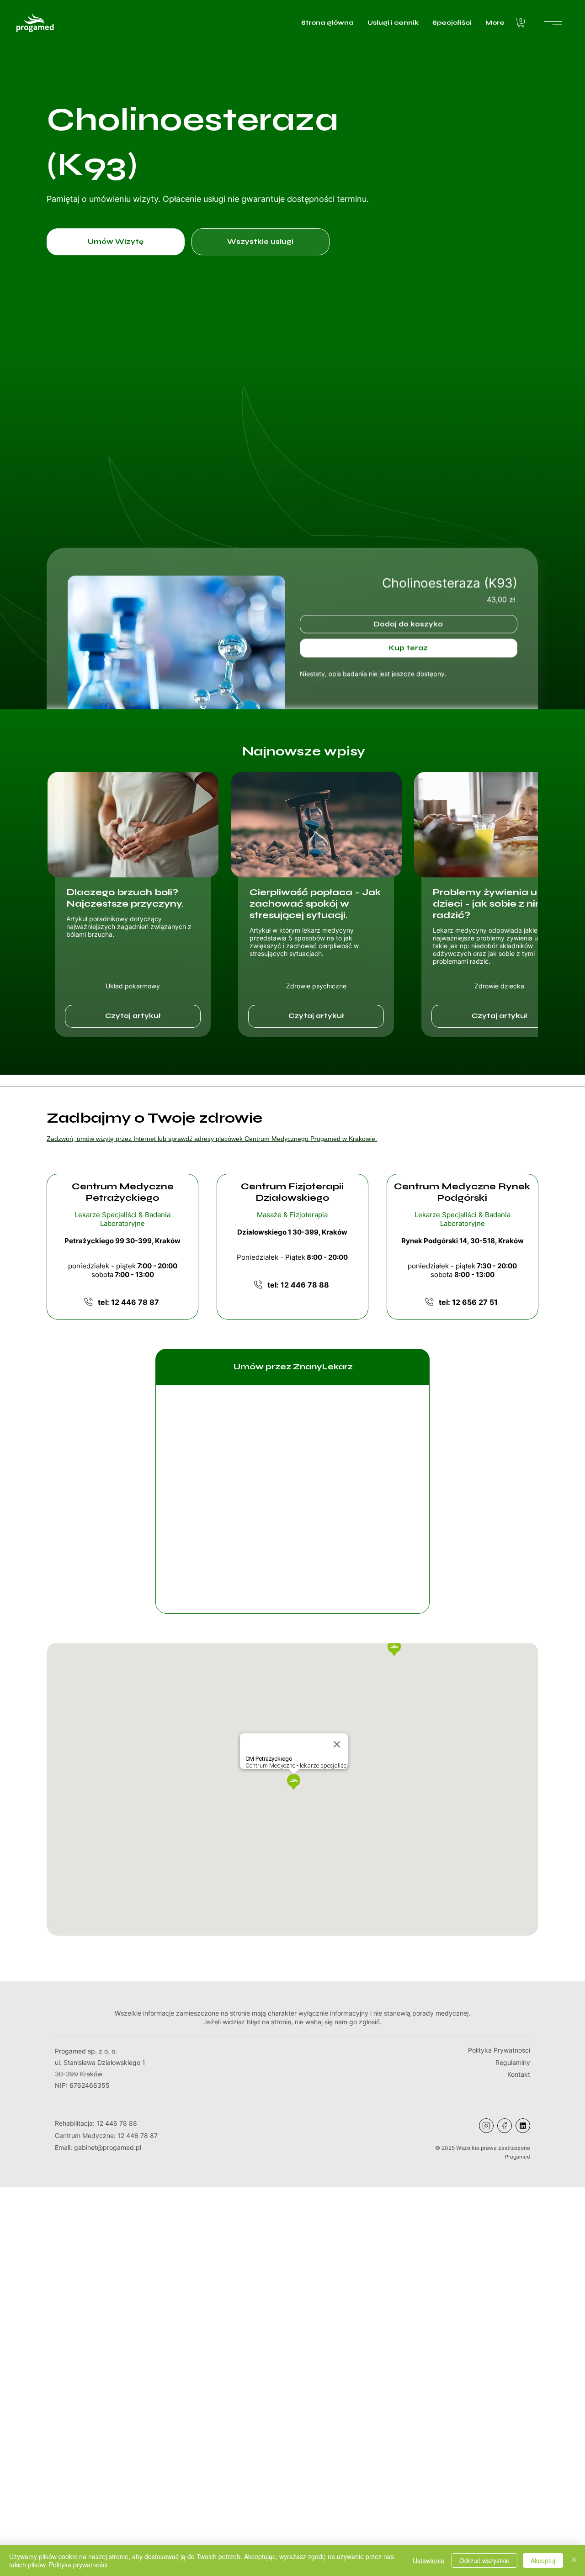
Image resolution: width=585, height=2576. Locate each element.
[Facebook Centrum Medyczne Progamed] (505, 2126)
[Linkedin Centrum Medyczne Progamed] (523, 2126)
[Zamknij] (574, 2560)
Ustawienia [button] (428, 2560)
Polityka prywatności (78, 2565)
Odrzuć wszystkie (484, 2560)
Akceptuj (543, 2560)
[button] (521, 23)
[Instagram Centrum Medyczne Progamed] (486, 2126)
